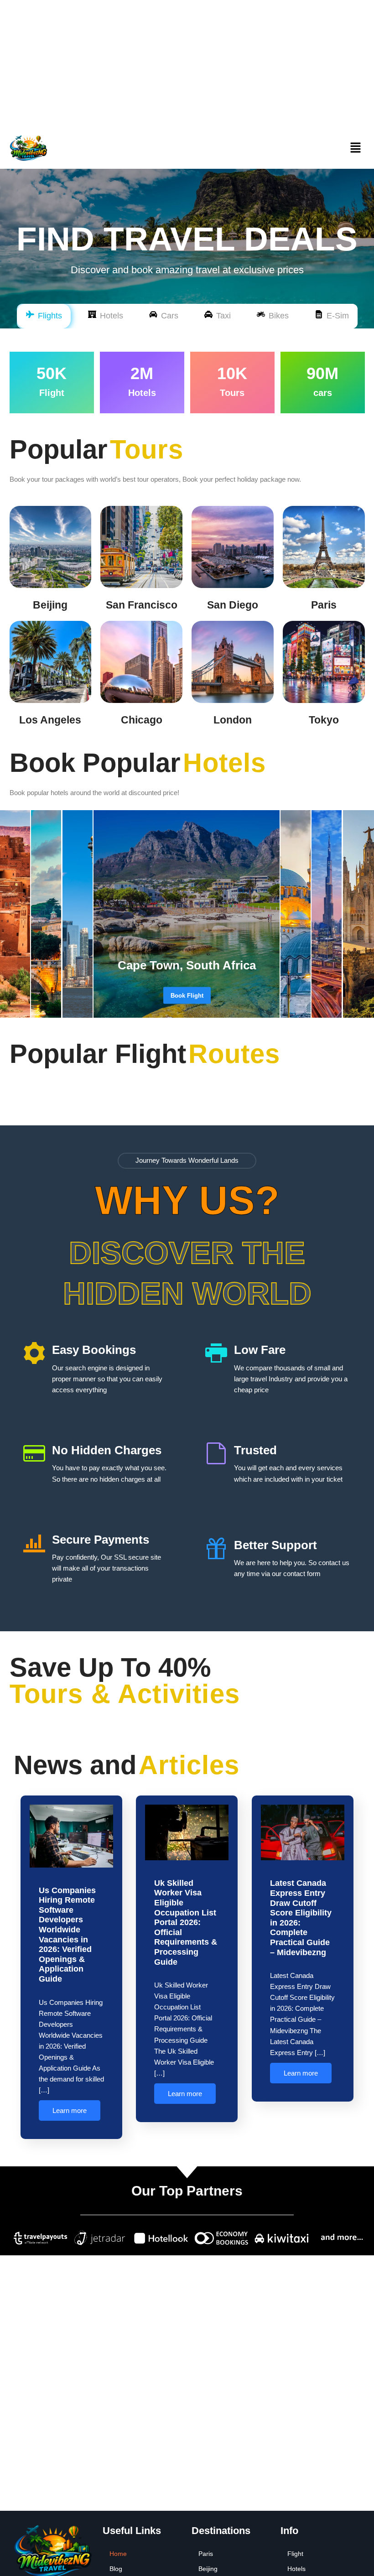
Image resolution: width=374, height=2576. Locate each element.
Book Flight (187, 995)
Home (118, 2554)
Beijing (50, 605)
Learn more (70, 2110)
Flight (295, 2554)
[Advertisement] (187, 64)
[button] (355, 148)
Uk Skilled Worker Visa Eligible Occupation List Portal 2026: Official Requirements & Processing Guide (186, 1923)
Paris (324, 605)
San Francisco (142, 605)
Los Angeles (50, 720)
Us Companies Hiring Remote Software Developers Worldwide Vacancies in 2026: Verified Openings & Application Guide (67, 1935)
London (233, 720)
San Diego (233, 605)
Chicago (142, 720)
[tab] (44, 316)
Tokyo (324, 720)
